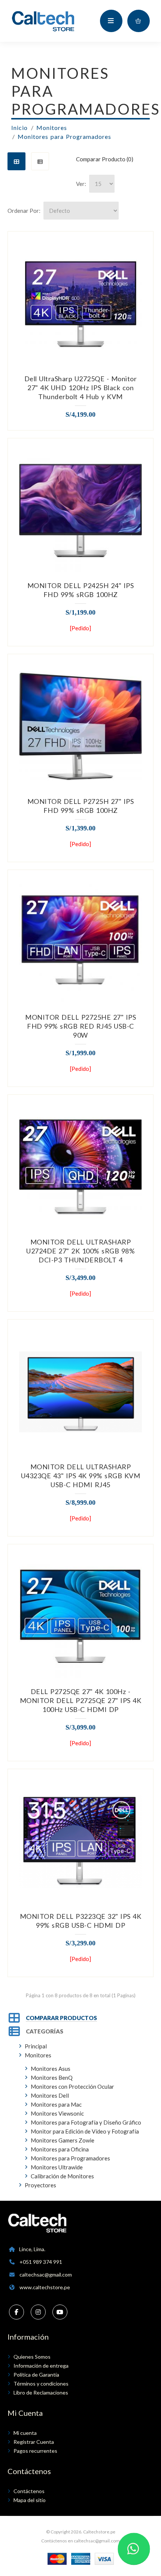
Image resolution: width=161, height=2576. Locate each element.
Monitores (52, 128)
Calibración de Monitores (62, 2176)
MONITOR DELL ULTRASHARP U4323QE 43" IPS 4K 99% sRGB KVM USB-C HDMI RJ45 (81, 1476)
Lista (40, 161)
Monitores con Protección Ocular (72, 2086)
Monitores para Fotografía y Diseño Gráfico (86, 2122)
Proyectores (40, 2185)
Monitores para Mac (56, 2104)
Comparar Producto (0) (105, 159)
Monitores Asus (51, 2069)
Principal (36, 2046)
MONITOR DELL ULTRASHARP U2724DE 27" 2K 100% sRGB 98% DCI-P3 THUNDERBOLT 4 (80, 1251)
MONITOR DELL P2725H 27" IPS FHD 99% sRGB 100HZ (81, 806)
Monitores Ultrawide (57, 2167)
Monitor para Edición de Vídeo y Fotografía (85, 2131)
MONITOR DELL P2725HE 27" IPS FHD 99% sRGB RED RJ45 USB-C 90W (80, 1026)
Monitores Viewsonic (57, 2113)
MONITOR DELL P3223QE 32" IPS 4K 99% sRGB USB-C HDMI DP (81, 1921)
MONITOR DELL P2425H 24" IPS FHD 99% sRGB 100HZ (81, 590)
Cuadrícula (16, 161)
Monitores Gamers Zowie (63, 2140)
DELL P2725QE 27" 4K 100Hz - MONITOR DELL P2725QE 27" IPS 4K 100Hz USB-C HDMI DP (81, 1700)
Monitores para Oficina (60, 2149)
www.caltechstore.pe (45, 2287)
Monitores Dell (50, 2095)
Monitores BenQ (52, 2078)
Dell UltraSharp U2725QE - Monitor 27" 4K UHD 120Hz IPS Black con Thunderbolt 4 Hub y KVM (81, 388)
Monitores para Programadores (64, 136)
